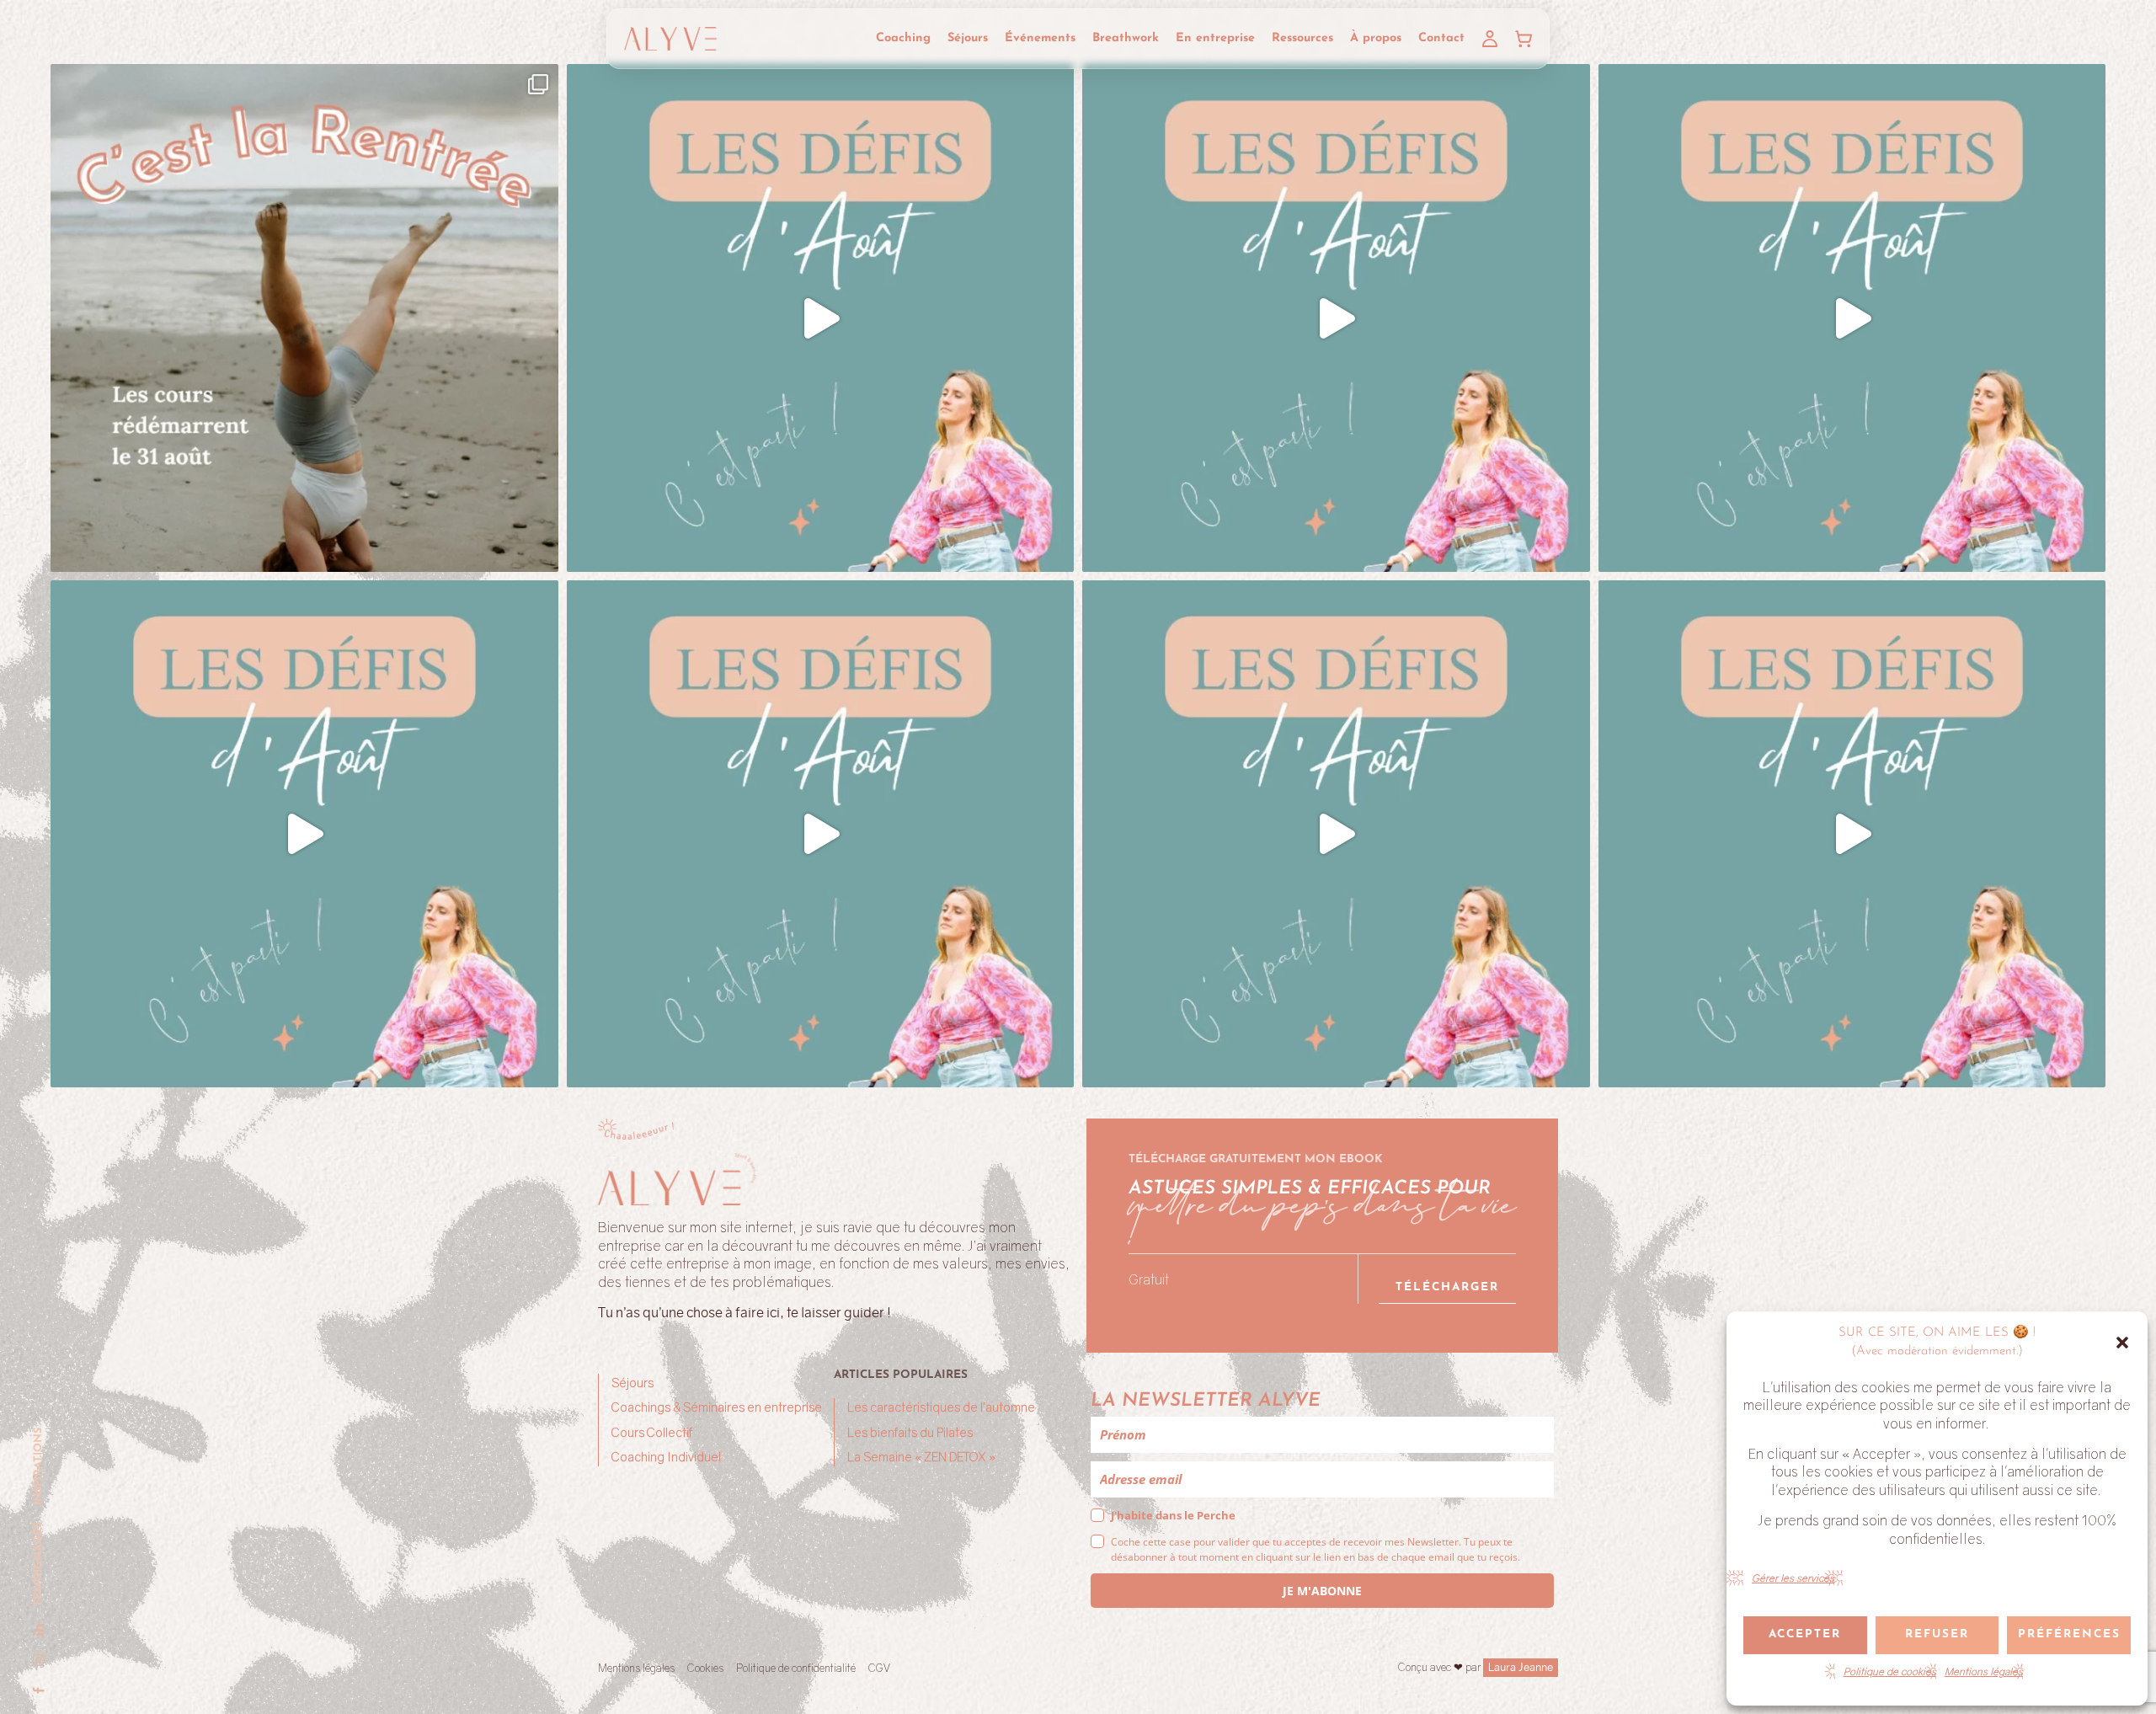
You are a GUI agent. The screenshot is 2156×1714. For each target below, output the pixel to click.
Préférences (2069, 1634)
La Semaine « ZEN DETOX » (921, 1457)
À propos (1376, 38)
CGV (879, 1668)
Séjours (968, 38)
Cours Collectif (652, 1432)
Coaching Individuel (666, 1457)
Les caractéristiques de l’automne (941, 1407)
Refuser (1937, 1634)
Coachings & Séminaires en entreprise (717, 1407)
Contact (1441, 38)
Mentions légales (1984, 1671)
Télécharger (1447, 1287)
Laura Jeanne (1521, 1667)
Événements (1040, 38)
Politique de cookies (1890, 1671)
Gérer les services (1793, 1578)
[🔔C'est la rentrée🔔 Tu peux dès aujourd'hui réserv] (304, 318)
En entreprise (1215, 38)
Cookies (705, 1668)
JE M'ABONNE (1322, 1591)
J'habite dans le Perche (1173, 1515)
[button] (2122, 1343)
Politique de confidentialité (796, 1668)
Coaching (903, 38)
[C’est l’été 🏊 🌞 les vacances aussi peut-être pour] (821, 318)
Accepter (1805, 1634)
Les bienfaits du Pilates (910, 1432)
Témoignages (38, 1564)
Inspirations (38, 1466)
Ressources (1302, 38)
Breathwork (1126, 38)
